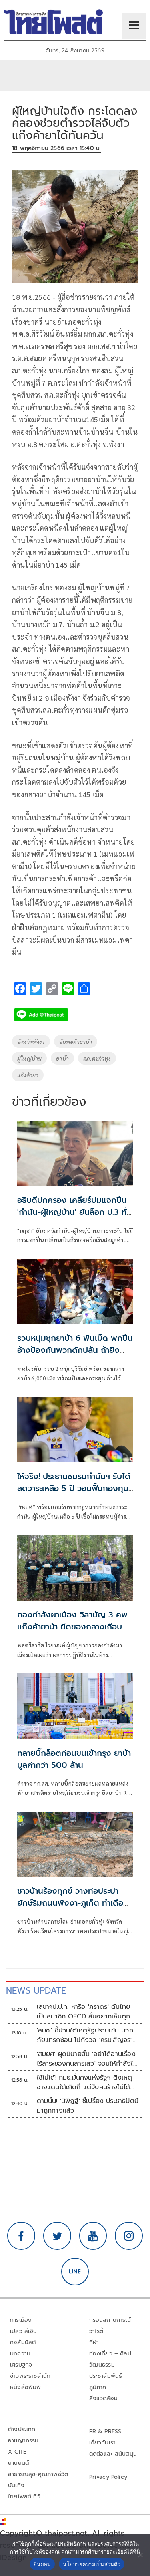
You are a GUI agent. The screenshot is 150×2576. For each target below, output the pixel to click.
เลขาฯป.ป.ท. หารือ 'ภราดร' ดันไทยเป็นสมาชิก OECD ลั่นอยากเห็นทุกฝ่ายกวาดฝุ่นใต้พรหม (84, 2012)
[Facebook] (21, 2236)
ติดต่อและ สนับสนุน (113, 2454)
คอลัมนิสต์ (23, 2342)
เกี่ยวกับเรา (103, 2443)
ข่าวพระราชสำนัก (30, 2376)
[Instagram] (129, 2236)
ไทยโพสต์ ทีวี (24, 2497)
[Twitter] (57, 2236)
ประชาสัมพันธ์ (106, 2376)
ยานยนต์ (18, 2463)
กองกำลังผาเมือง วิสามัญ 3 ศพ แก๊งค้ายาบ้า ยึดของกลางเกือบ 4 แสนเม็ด (73, 1627)
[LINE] (75, 2272)
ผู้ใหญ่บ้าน (29, 1058)
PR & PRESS (105, 2431)
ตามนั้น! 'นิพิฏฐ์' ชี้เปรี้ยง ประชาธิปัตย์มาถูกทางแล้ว (88, 2106)
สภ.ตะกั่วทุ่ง (97, 1058)
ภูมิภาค (98, 2387)
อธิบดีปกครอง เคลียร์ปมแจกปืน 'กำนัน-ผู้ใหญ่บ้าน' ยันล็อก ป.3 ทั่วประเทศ (74, 1212)
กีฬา (94, 2342)
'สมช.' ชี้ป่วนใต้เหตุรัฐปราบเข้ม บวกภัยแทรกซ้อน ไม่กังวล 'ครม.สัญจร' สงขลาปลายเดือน (85, 2035)
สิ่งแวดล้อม (103, 2398)
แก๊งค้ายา (28, 1075)
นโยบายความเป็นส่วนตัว (92, 2564)
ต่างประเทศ (22, 2429)
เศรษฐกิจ (21, 2365)
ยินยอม (42, 2564)
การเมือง (21, 2320)
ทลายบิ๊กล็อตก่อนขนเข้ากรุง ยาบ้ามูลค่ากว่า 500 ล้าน (74, 1759)
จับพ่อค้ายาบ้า (76, 1041)
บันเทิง (16, 2485)
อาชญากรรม (23, 2441)
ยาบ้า (62, 1058)
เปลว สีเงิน (24, 2331)
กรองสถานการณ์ (110, 2320)
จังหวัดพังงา (31, 1041)
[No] (140, 2555)
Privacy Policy (108, 2477)
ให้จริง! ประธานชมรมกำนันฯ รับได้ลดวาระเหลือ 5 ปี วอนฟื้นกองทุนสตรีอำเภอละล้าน (74, 1488)
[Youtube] (93, 2236)
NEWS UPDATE (36, 1991)
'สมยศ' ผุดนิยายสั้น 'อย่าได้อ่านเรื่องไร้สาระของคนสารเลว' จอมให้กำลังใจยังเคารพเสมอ (87, 2059)
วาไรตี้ (96, 2331)
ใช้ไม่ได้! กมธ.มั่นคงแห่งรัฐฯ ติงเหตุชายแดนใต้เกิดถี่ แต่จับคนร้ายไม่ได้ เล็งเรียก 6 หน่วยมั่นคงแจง (85, 2082)
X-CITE (17, 2452)
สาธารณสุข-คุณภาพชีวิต (38, 2474)
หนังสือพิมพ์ (25, 2387)
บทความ (20, 2354)
